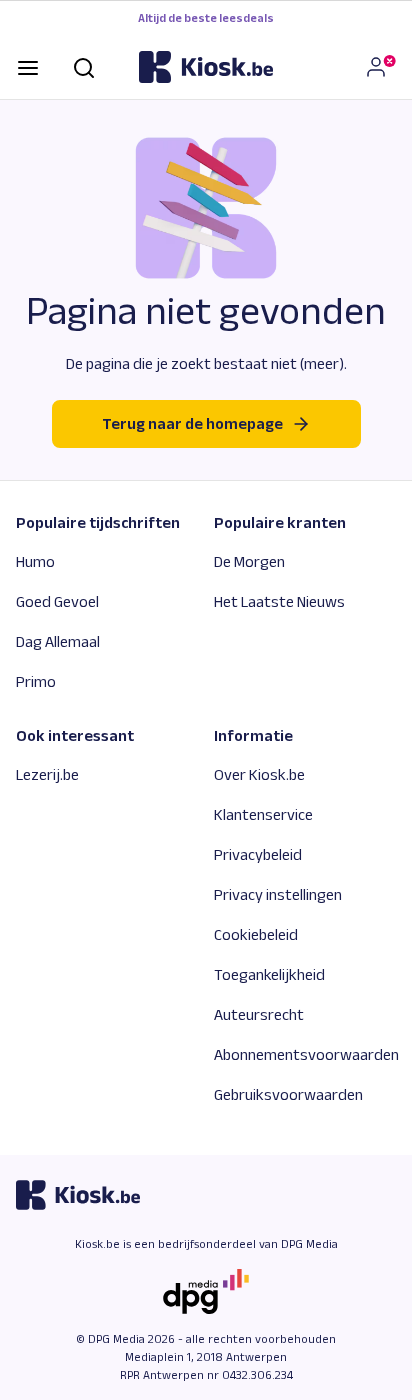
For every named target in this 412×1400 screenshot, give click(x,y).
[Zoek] (84, 66)
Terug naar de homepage (192, 423)
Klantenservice (263, 814)
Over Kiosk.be (259, 774)
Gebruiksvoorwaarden (288, 1094)
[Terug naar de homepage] (206, 67)
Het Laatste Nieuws (279, 601)
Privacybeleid (258, 854)
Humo (35, 561)
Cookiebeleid (256, 934)
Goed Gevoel (57, 601)
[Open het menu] (28, 66)
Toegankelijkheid (269, 974)
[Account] (380, 67)
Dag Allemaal (58, 641)
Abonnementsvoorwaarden (306, 1054)
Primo (36, 681)
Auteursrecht (259, 1014)
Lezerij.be (47, 774)
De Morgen (249, 561)
